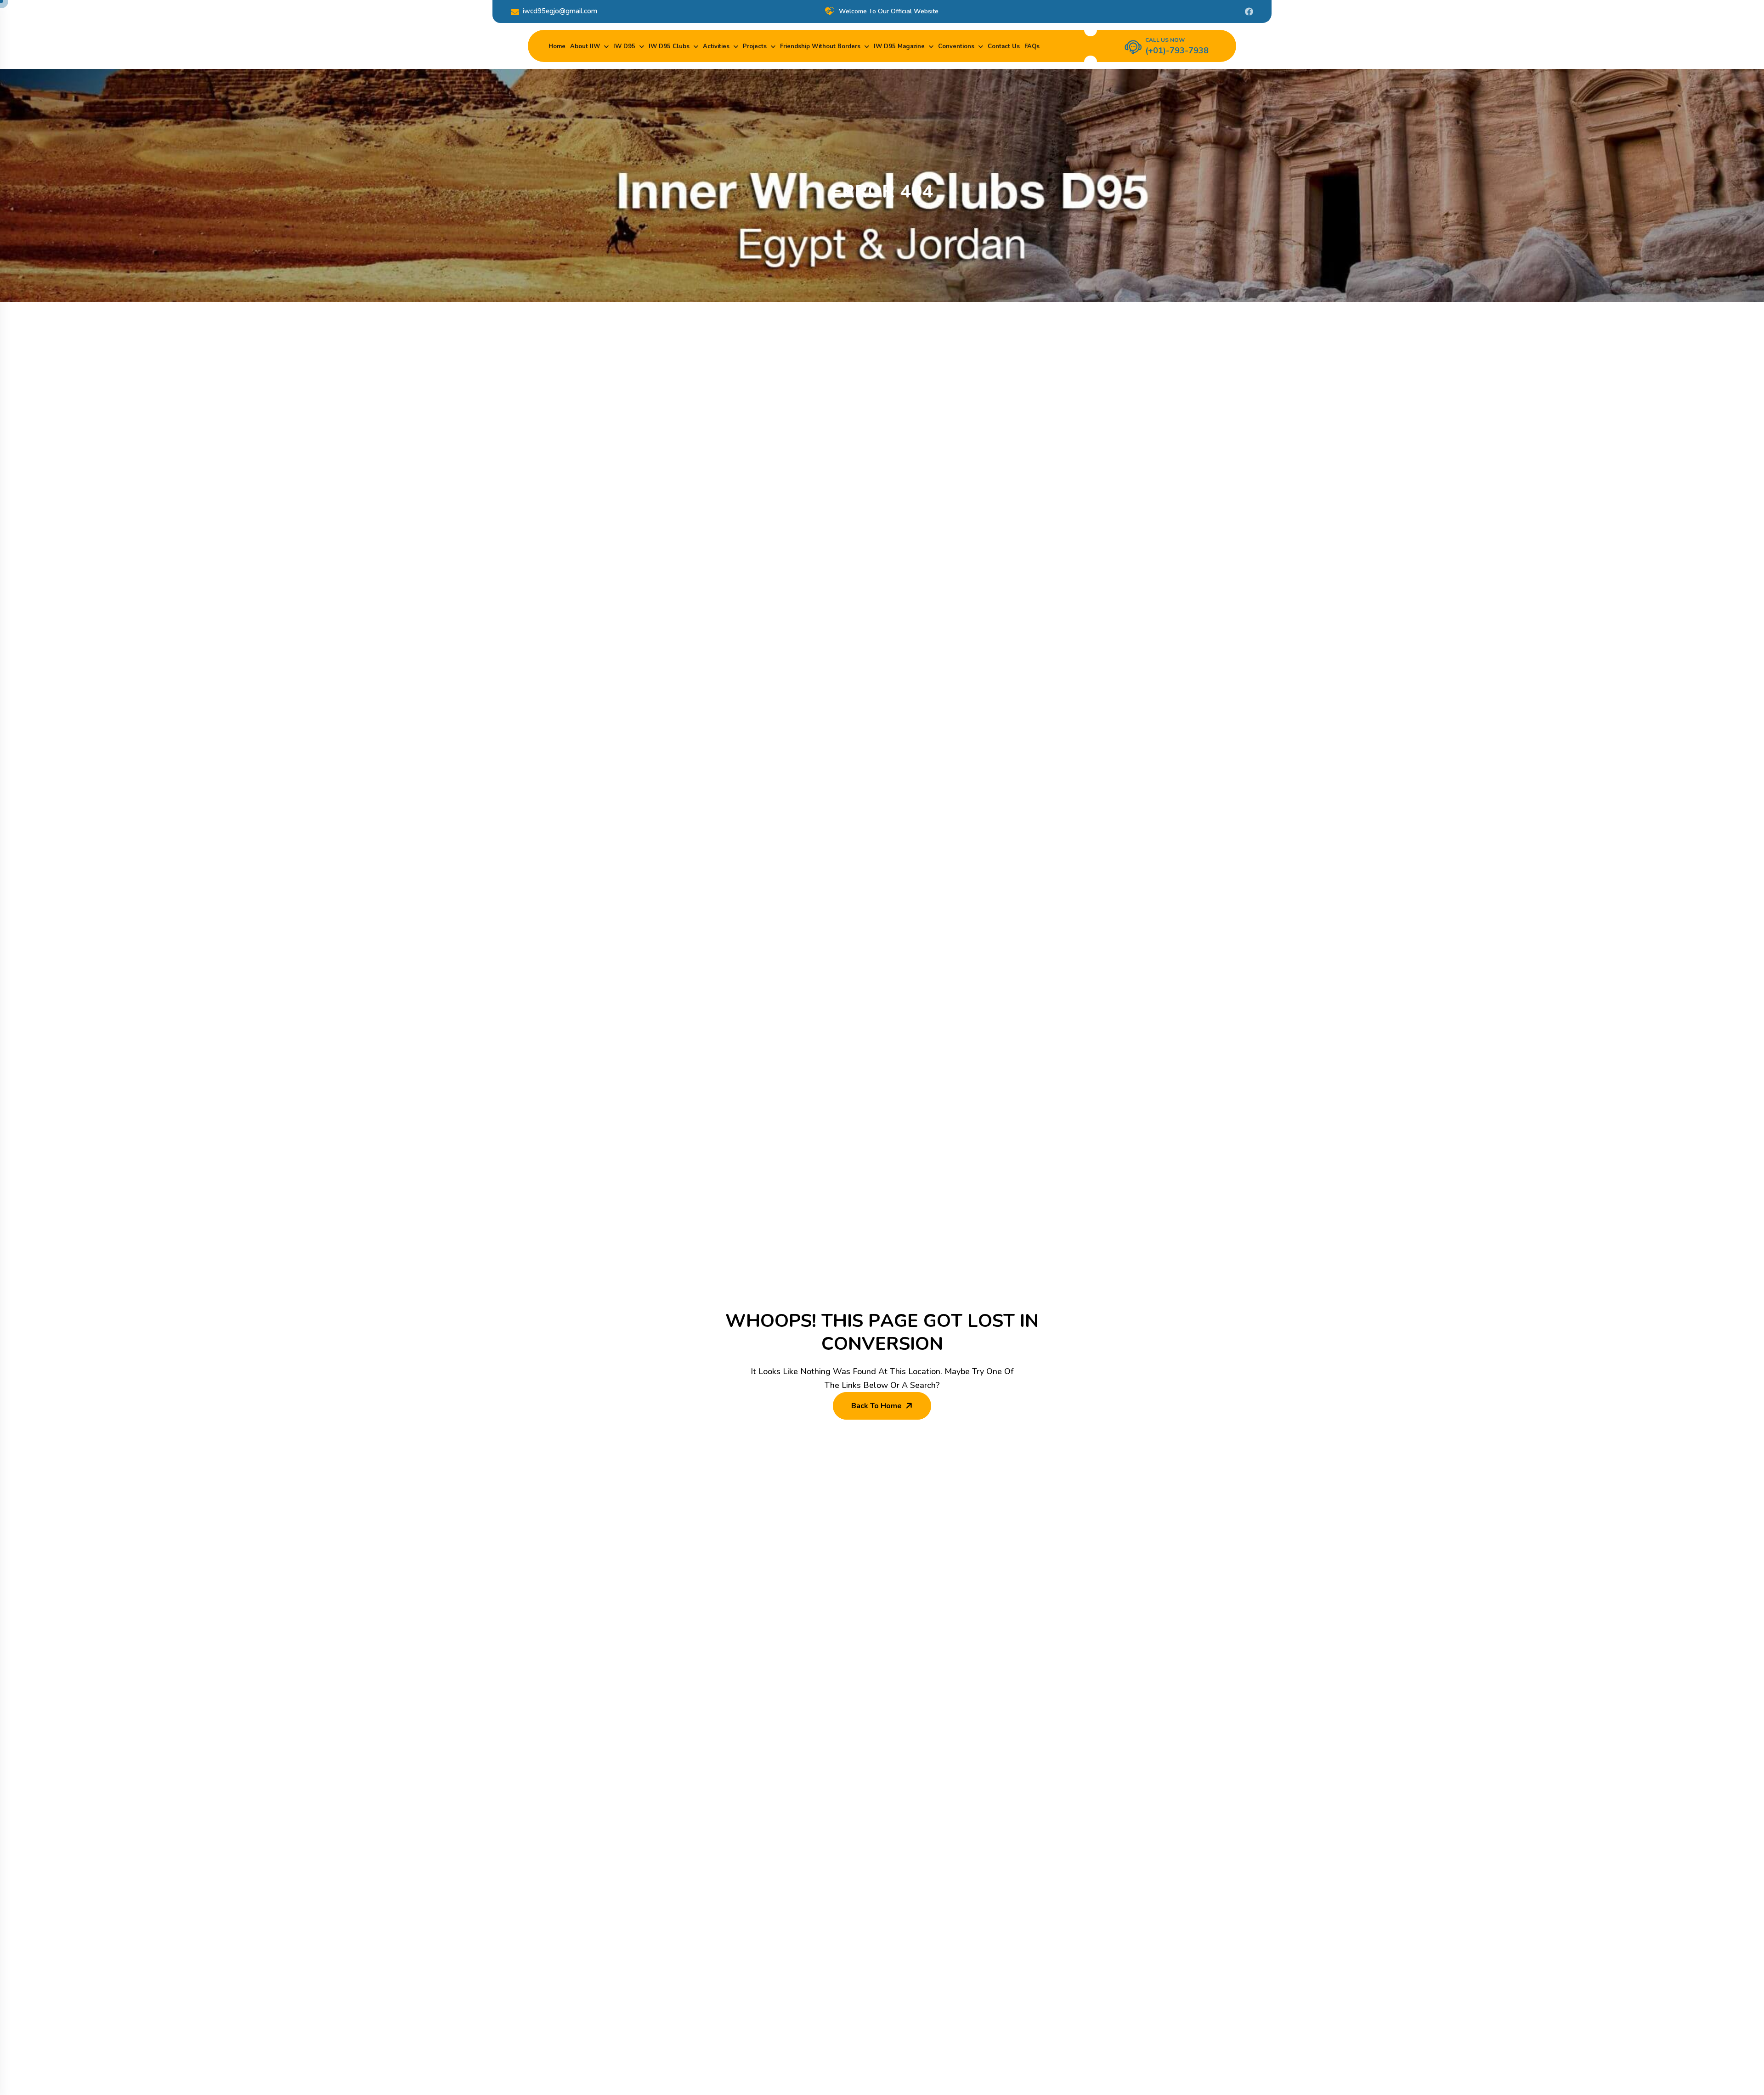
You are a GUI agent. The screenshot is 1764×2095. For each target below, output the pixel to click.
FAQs (1032, 46)
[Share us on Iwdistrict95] (1249, 11)
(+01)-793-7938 (1177, 51)
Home (557, 46)
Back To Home (876, 1406)
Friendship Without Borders (820, 46)
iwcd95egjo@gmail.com (560, 11)
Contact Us (1004, 46)
